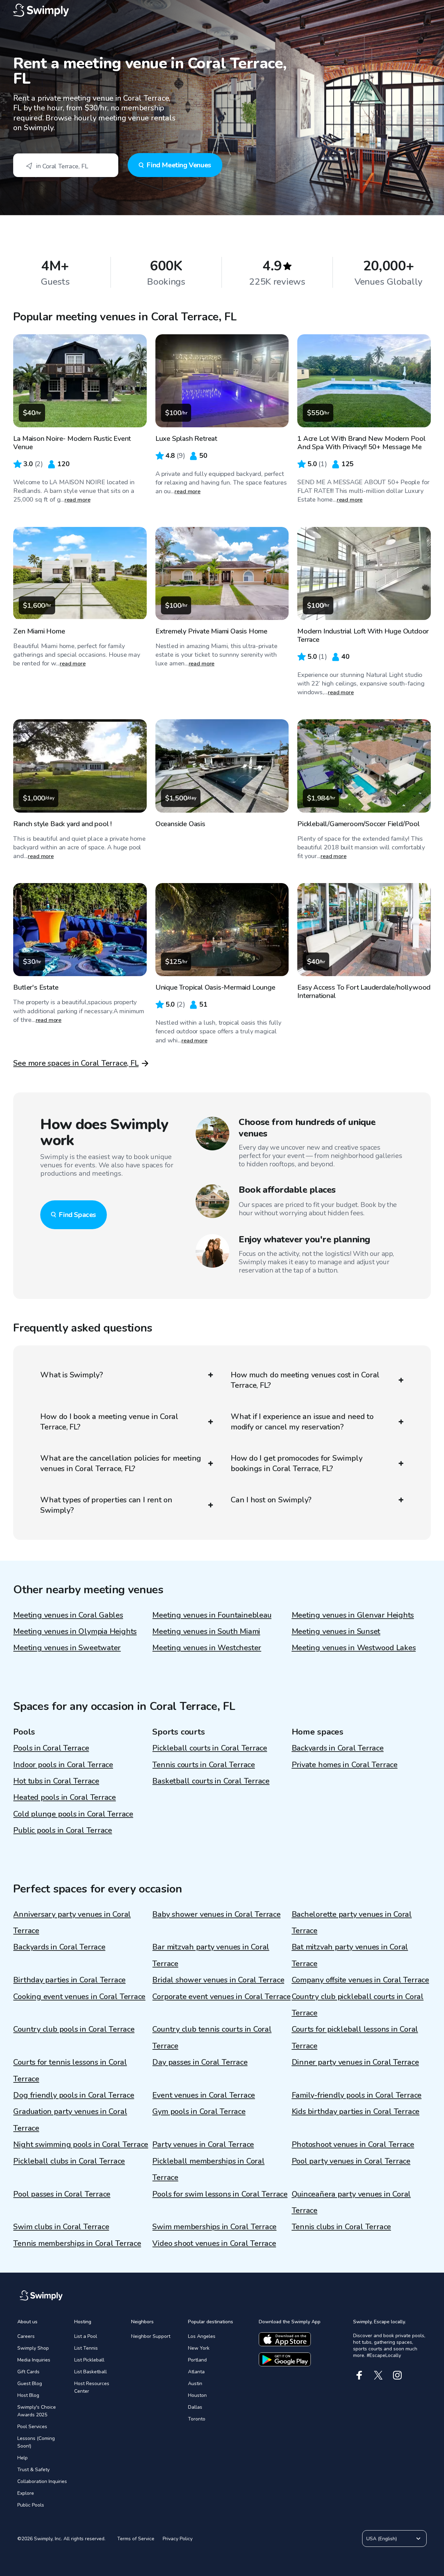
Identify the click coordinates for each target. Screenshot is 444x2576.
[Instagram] (397, 2375)
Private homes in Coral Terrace (345, 1765)
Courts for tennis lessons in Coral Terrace (70, 2070)
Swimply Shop (33, 2348)
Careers (26, 2336)
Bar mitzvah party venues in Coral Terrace (211, 1955)
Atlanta (196, 2372)
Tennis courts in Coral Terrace (203, 1765)
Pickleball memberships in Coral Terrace (208, 2169)
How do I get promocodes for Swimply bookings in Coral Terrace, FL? (296, 1463)
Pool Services (32, 2427)
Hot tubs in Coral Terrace (56, 1781)
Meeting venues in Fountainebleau (212, 1615)
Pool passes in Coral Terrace (62, 2194)
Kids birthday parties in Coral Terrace (356, 2112)
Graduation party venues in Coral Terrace (70, 2120)
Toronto (197, 2419)
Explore (26, 2493)
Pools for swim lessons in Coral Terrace (220, 2194)
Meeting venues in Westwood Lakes (354, 1648)
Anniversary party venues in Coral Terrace (72, 1923)
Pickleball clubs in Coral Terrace (69, 2161)
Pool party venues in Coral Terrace (351, 2161)
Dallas (195, 2407)
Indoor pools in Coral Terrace (63, 1765)
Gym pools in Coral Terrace (199, 2112)
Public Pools (31, 2505)
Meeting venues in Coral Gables (68, 1615)
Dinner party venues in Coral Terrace (355, 2062)
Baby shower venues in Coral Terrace (216, 1914)
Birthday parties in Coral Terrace (69, 1980)
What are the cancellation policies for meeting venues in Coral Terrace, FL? (121, 1463)
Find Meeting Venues (179, 165)
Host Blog (28, 2395)
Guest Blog (30, 2384)
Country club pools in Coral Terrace (74, 2029)
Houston (197, 2395)
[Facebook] (359, 2375)
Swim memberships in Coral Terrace (214, 2227)
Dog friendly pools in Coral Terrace (74, 2095)
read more (78, 500)
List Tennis (86, 2348)
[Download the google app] (285, 2359)
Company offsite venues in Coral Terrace (360, 1980)
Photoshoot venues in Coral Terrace (353, 2145)
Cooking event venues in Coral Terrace (79, 1997)
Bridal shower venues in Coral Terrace (218, 1980)
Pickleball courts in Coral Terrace (210, 1748)
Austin (195, 2384)
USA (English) (382, 2539)
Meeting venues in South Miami (206, 1631)
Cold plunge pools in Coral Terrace (73, 1814)
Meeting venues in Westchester (207, 1648)
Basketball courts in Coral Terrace (211, 1781)
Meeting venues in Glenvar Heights (353, 1615)
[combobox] (66, 165)
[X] (378, 2375)
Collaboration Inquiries (42, 2481)
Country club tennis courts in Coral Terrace (212, 2037)
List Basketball (91, 2372)
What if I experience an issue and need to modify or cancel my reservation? (302, 1422)
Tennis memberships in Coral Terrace (77, 2243)
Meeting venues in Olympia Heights (75, 1631)
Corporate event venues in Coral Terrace (221, 1997)
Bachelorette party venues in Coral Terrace (352, 1923)
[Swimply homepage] (222, 10)
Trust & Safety (33, 2470)
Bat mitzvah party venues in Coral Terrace (350, 1955)
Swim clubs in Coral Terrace (61, 2227)
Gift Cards (28, 2372)
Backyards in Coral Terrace (338, 1748)
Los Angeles (202, 2336)
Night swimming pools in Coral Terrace (81, 2145)
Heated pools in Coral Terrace (65, 1797)
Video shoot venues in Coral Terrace (214, 2243)
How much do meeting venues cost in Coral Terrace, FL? (305, 1380)
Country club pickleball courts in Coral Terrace (358, 2005)
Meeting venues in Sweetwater (67, 1648)
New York (199, 2348)
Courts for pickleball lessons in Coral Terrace (355, 2037)
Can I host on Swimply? (271, 1500)
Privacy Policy (178, 2539)
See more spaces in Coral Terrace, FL (76, 1063)
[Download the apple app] (285, 2339)
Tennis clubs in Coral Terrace (341, 2227)
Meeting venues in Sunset (336, 1631)
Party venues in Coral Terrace (203, 2145)
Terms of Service (136, 2539)
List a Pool (86, 2336)
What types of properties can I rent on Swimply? (106, 1505)
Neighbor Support (151, 2336)
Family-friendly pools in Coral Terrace (357, 2095)
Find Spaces (77, 1215)
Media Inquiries (34, 2360)
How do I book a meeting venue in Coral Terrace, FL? (109, 1422)
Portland (197, 2360)
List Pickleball (89, 2360)
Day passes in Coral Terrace (200, 2062)
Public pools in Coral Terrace (63, 1830)
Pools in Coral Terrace (51, 1748)
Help (23, 2458)
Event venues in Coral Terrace (204, 2095)
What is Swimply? (71, 1375)
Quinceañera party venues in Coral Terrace (351, 2202)
